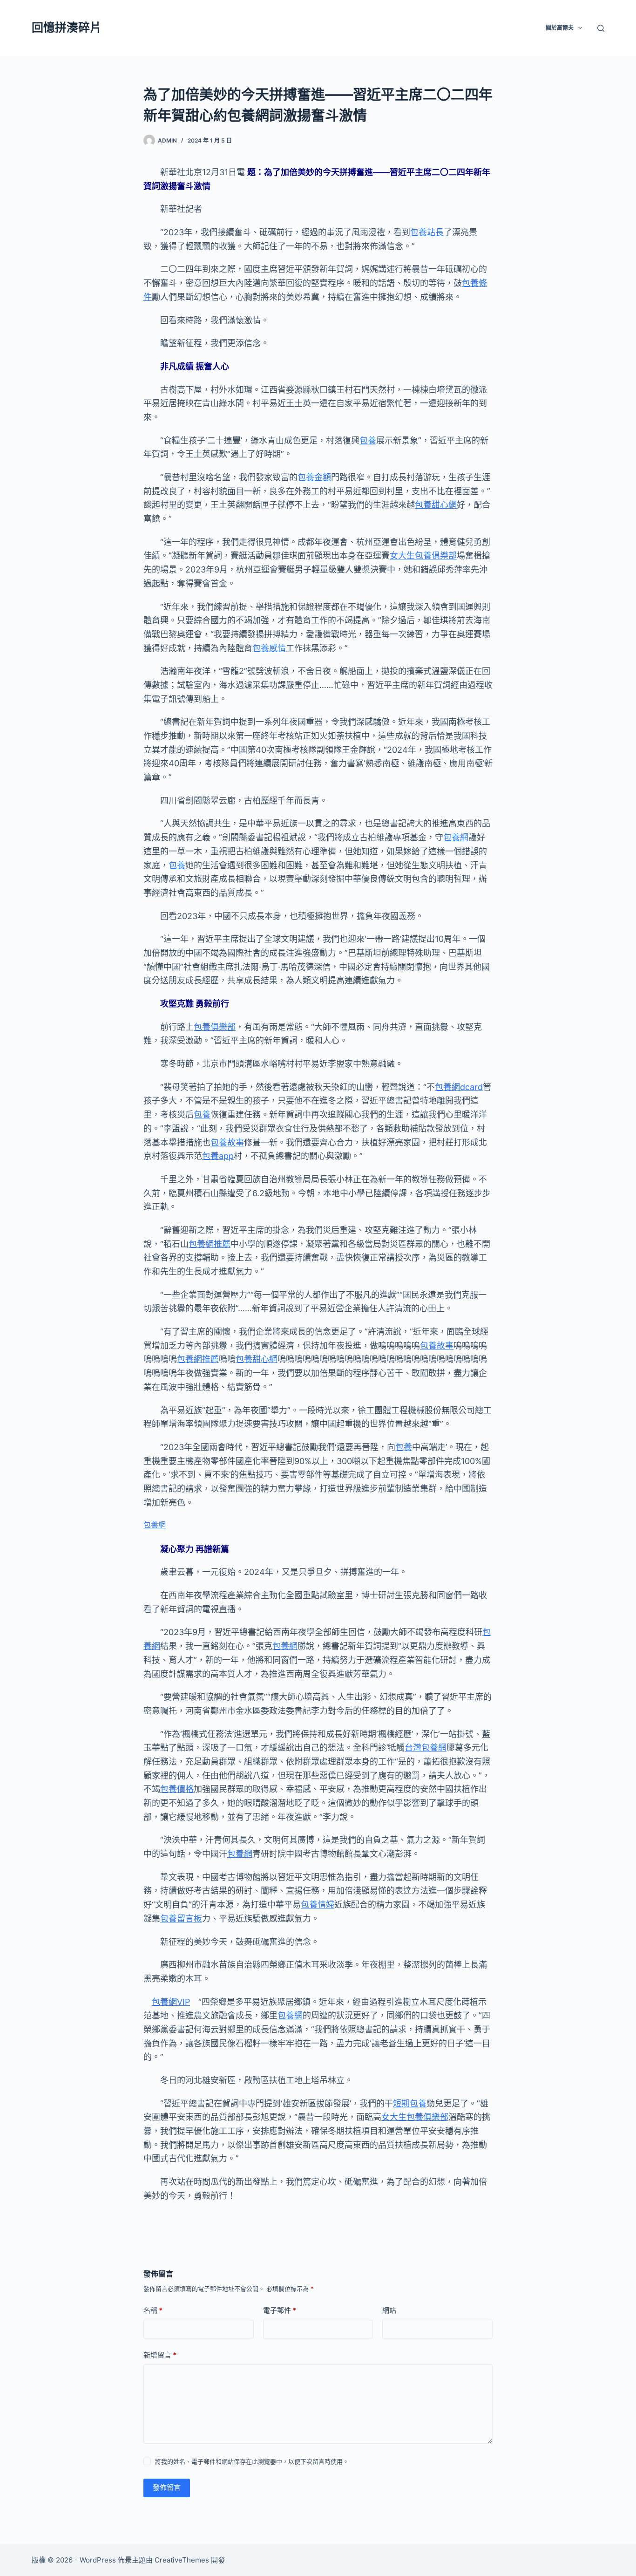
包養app (218, 1156)
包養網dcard (459, 1087)
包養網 (456, 837)
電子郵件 (280, 2310)
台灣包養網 (426, 1748)
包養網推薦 (210, 1244)
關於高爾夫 (560, 28)
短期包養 (410, 2103)
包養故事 (227, 1142)
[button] (580, 28)
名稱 (153, 2310)
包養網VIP (171, 2002)
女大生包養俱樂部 (423, 555)
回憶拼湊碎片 (67, 27)
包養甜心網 (436, 505)
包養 (368, 440)
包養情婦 (318, 1905)
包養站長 (427, 232)
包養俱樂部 (215, 1027)
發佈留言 (167, 2487)
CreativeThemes (182, 2560)
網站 (389, 2310)
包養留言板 (181, 1918)
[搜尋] (601, 28)
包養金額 (314, 477)
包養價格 (177, 1789)
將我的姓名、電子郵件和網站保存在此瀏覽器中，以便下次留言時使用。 (252, 2461)
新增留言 (160, 2355)
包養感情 (269, 648)
